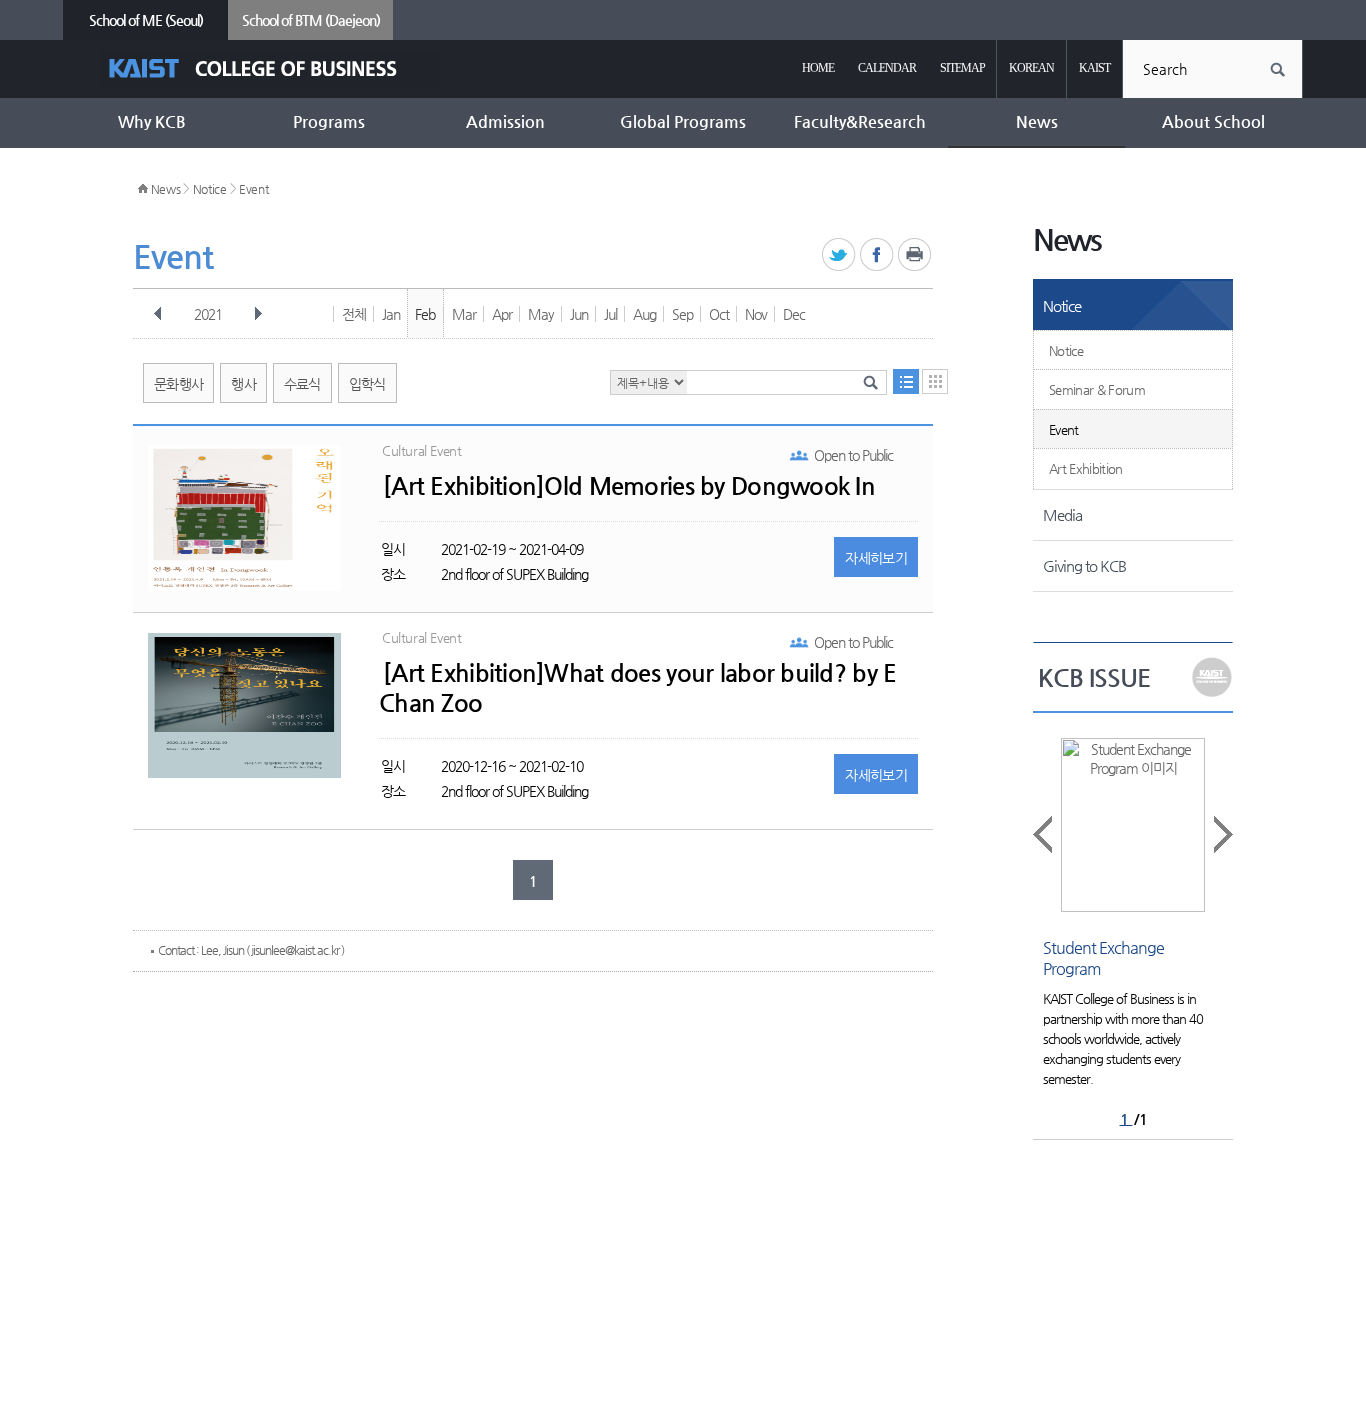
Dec (794, 314)
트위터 (839, 255)
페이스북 (877, 255)
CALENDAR (887, 68)
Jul (610, 314)
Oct (719, 314)
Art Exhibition (1086, 468)
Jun (579, 314)
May (541, 314)
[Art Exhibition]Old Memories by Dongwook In (629, 486)
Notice (210, 189)
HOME (818, 68)
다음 (258, 314)
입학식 (367, 384)
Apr (502, 314)
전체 (354, 314)
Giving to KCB (1084, 565)
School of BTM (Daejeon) (311, 20)
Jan (391, 314)
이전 (158, 314)
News (166, 189)
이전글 (1044, 834)
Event (254, 189)
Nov (756, 314)
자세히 (876, 558)
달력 (935, 381)
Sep (682, 314)
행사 (243, 384)
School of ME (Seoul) (146, 20)
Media (1062, 514)
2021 (208, 314)
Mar (464, 314)
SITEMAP (962, 68)
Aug (644, 314)
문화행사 (178, 384)
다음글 (1222, 834)
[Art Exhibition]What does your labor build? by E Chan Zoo (637, 688)
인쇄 (915, 255)
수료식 (302, 384)
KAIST (1094, 68)
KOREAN (1031, 68)
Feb (425, 314)
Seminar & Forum (1097, 389)
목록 (906, 381)
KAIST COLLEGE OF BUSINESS (270, 68)
